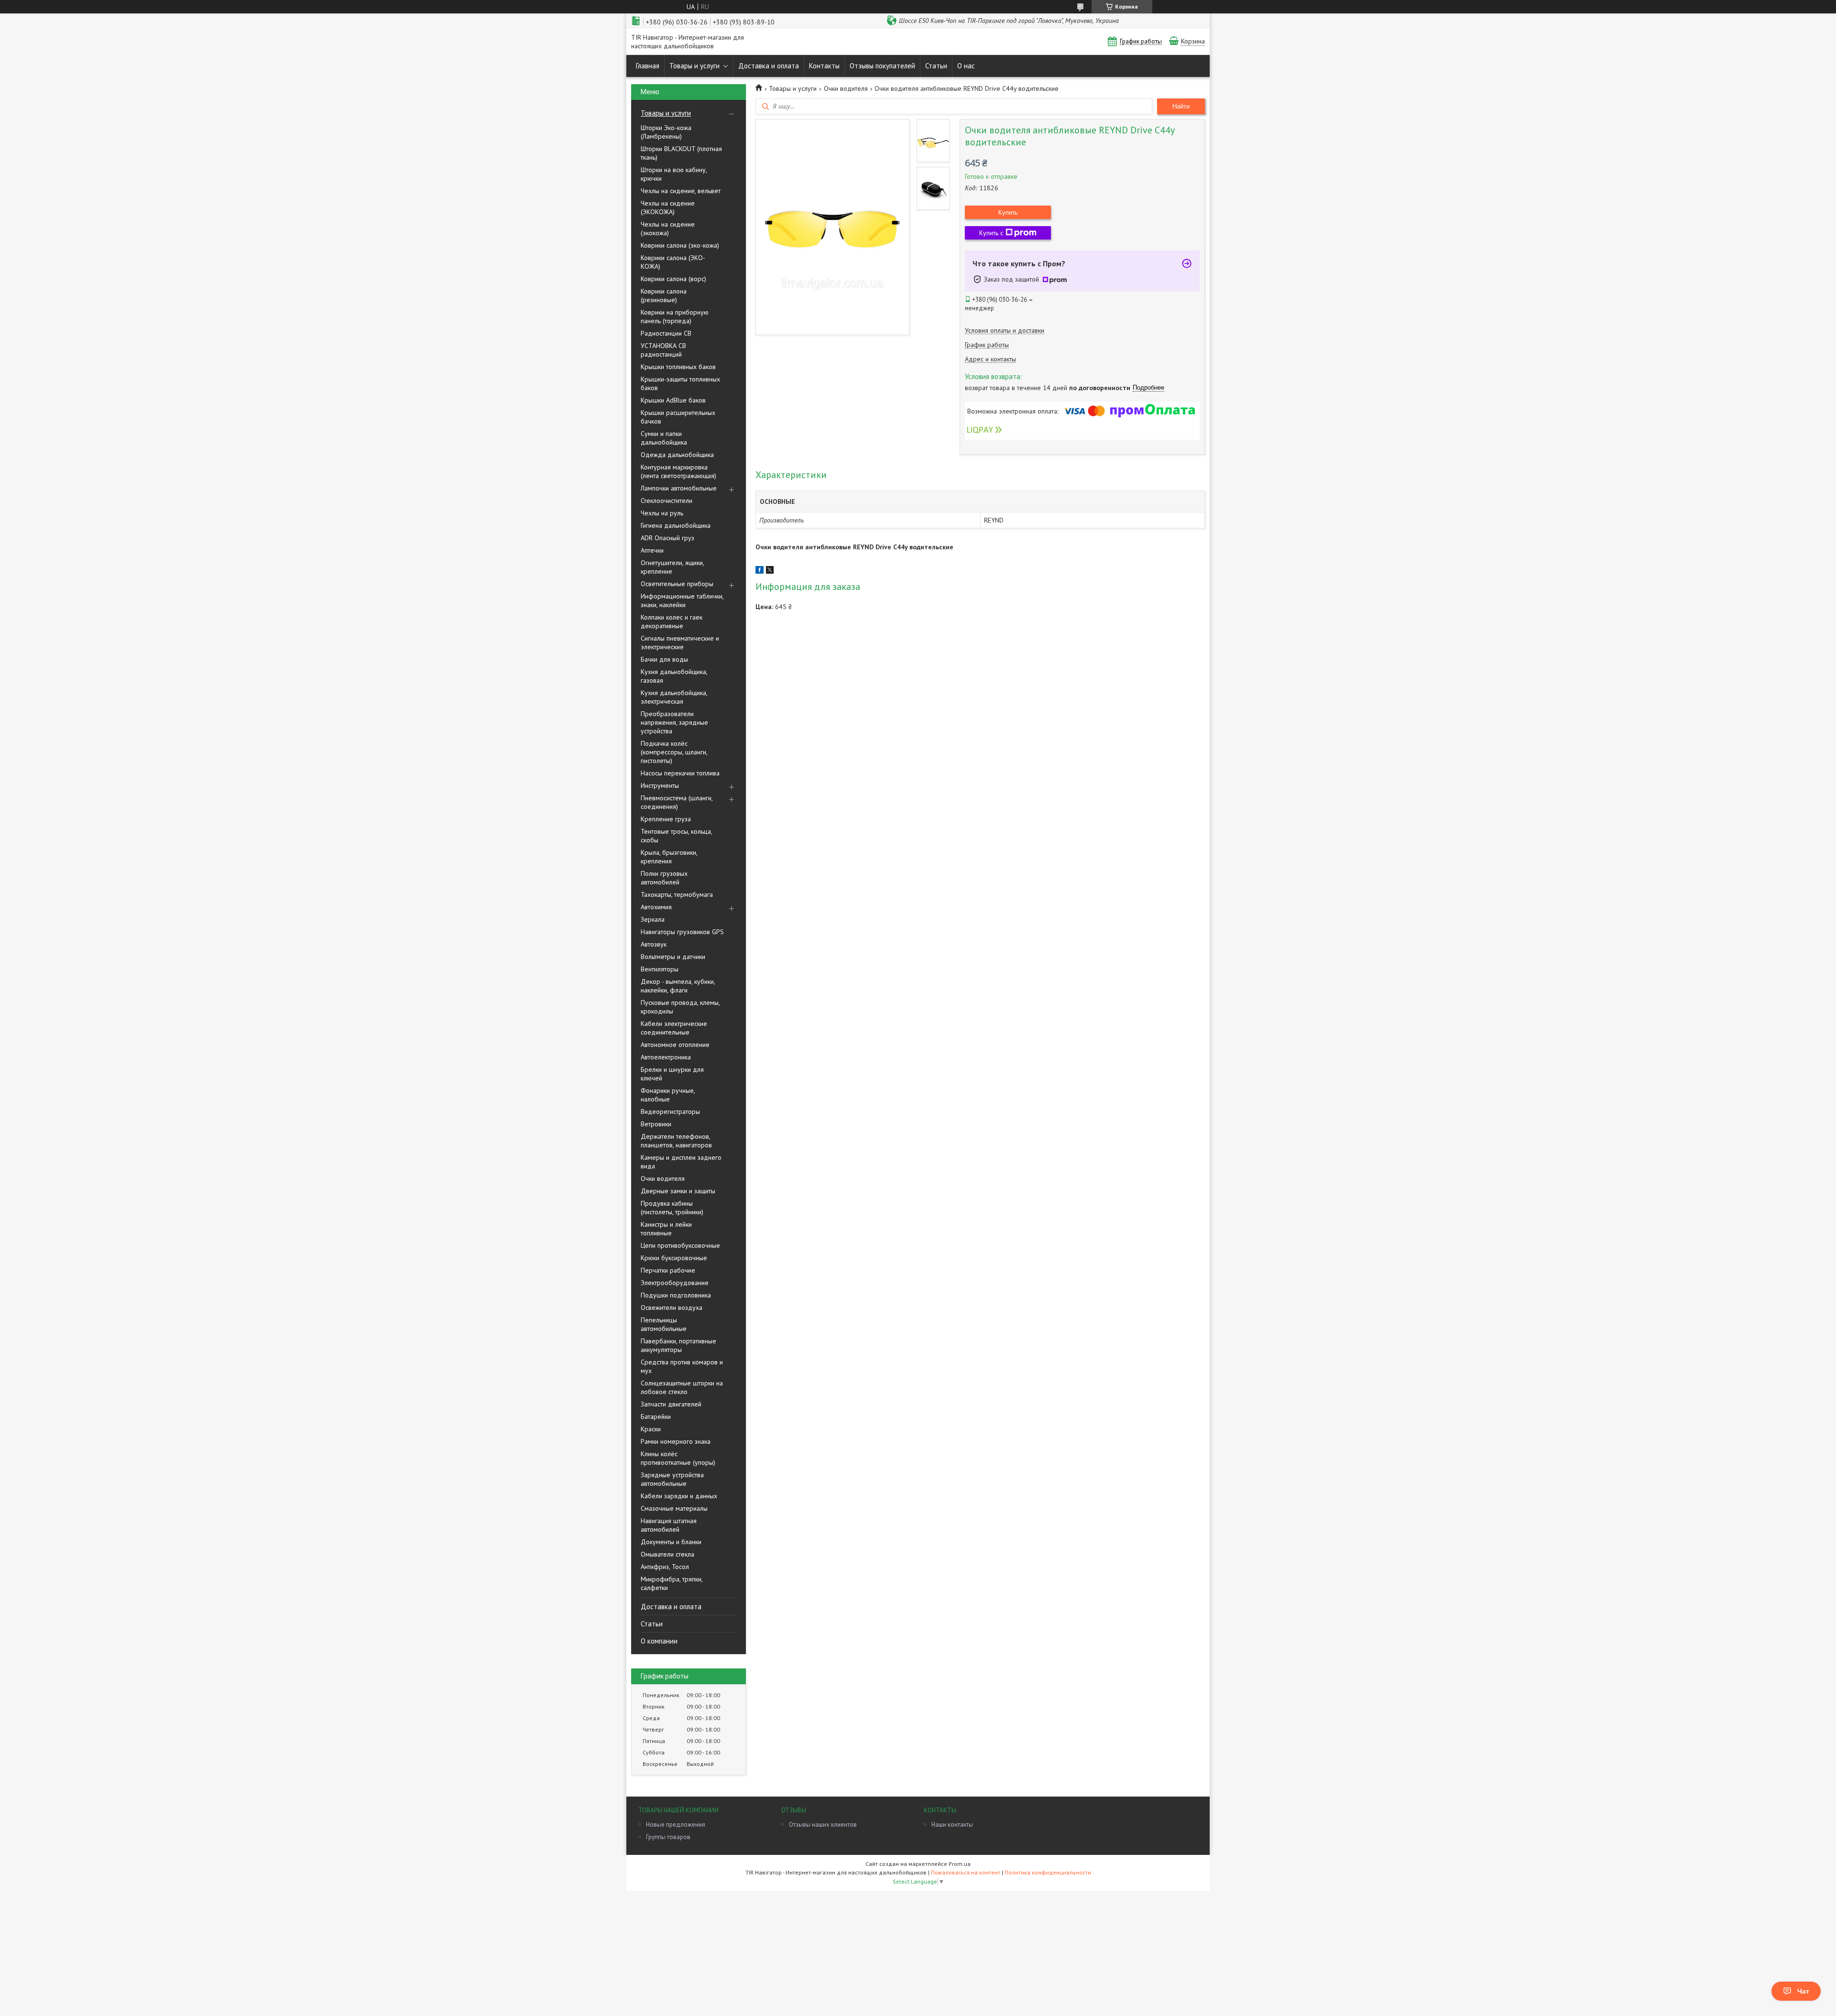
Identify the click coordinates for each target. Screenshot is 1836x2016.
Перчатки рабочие (668, 1270)
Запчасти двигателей (671, 1404)
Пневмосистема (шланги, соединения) (677, 802)
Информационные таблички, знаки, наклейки (682, 600)
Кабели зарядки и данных (679, 1496)
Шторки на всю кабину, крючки (674, 174)
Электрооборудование (675, 1283)
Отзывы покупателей (882, 66)
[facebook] (760, 571)
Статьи (936, 66)
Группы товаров (668, 1837)
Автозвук (654, 944)
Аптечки (652, 550)
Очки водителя (663, 1178)
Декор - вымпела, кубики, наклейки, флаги (678, 986)
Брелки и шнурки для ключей (672, 1074)
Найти (1181, 106)
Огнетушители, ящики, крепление (672, 567)
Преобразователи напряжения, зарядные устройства (674, 722)
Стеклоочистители (667, 501)
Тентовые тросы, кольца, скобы (676, 836)
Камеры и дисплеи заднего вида (681, 1162)
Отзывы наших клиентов (823, 1825)
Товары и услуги (694, 66)
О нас (966, 66)
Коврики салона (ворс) (673, 279)
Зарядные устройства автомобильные (672, 1479)
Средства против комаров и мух (682, 1366)
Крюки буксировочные (674, 1258)
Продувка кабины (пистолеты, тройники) (672, 1208)
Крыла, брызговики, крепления (669, 857)
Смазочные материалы (674, 1508)
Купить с (991, 233)
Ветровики (656, 1124)
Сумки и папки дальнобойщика (664, 438)
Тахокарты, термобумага (677, 894)
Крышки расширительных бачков (678, 417)
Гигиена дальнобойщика (676, 525)
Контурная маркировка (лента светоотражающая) (678, 471)
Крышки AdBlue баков (673, 400)
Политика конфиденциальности (1048, 1872)
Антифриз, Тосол (665, 1567)
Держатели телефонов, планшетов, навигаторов (676, 1141)
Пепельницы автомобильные (664, 1324)
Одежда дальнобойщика (677, 455)
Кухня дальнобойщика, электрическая (674, 697)
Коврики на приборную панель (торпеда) (675, 316)
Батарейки (656, 1417)
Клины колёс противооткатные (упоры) (678, 1458)
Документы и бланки (671, 1542)
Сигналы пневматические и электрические (680, 643)
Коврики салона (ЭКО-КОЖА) (673, 262)
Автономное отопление (675, 1045)
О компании (659, 1641)
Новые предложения (676, 1825)
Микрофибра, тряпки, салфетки (672, 1583)
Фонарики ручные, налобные (668, 1095)
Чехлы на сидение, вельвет (681, 191)
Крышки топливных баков (678, 367)
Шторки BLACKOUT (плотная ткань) (681, 153)
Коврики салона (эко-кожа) (680, 245)
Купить (1008, 212)
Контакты (824, 66)
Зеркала (653, 919)
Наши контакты (952, 1825)
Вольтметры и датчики (673, 957)
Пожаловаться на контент (966, 1872)
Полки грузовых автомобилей (664, 878)
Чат (1803, 1991)
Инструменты (660, 785)
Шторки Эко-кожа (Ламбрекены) (666, 132)
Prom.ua (960, 1864)
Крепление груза (666, 819)
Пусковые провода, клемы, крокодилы (680, 1007)
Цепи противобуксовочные (680, 1245)
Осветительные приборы (677, 584)
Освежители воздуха (672, 1308)
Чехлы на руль (662, 513)
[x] (770, 571)
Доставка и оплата (769, 66)
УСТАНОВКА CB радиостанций (663, 350)
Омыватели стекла (667, 1554)
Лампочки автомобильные (679, 488)
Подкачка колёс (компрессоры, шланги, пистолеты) (674, 752)
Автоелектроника (666, 1057)
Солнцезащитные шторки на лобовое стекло (682, 1387)
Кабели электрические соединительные (674, 1028)
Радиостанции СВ (666, 333)
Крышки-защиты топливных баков (680, 383)
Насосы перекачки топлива (680, 773)
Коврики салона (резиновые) (664, 295)
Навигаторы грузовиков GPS (682, 932)
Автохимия (656, 907)
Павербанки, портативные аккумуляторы (678, 1345)
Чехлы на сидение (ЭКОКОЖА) (668, 207)
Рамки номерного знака (676, 1441)
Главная (648, 66)
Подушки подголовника (676, 1295)
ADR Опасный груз (667, 538)
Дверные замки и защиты (678, 1191)
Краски (651, 1429)
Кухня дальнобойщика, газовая (674, 676)
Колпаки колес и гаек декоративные (672, 621)
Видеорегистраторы (670, 1112)
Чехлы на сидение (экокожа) (668, 229)
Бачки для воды (664, 659)
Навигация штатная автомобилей (669, 1525)
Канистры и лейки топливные (666, 1229)
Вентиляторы (660, 969)
